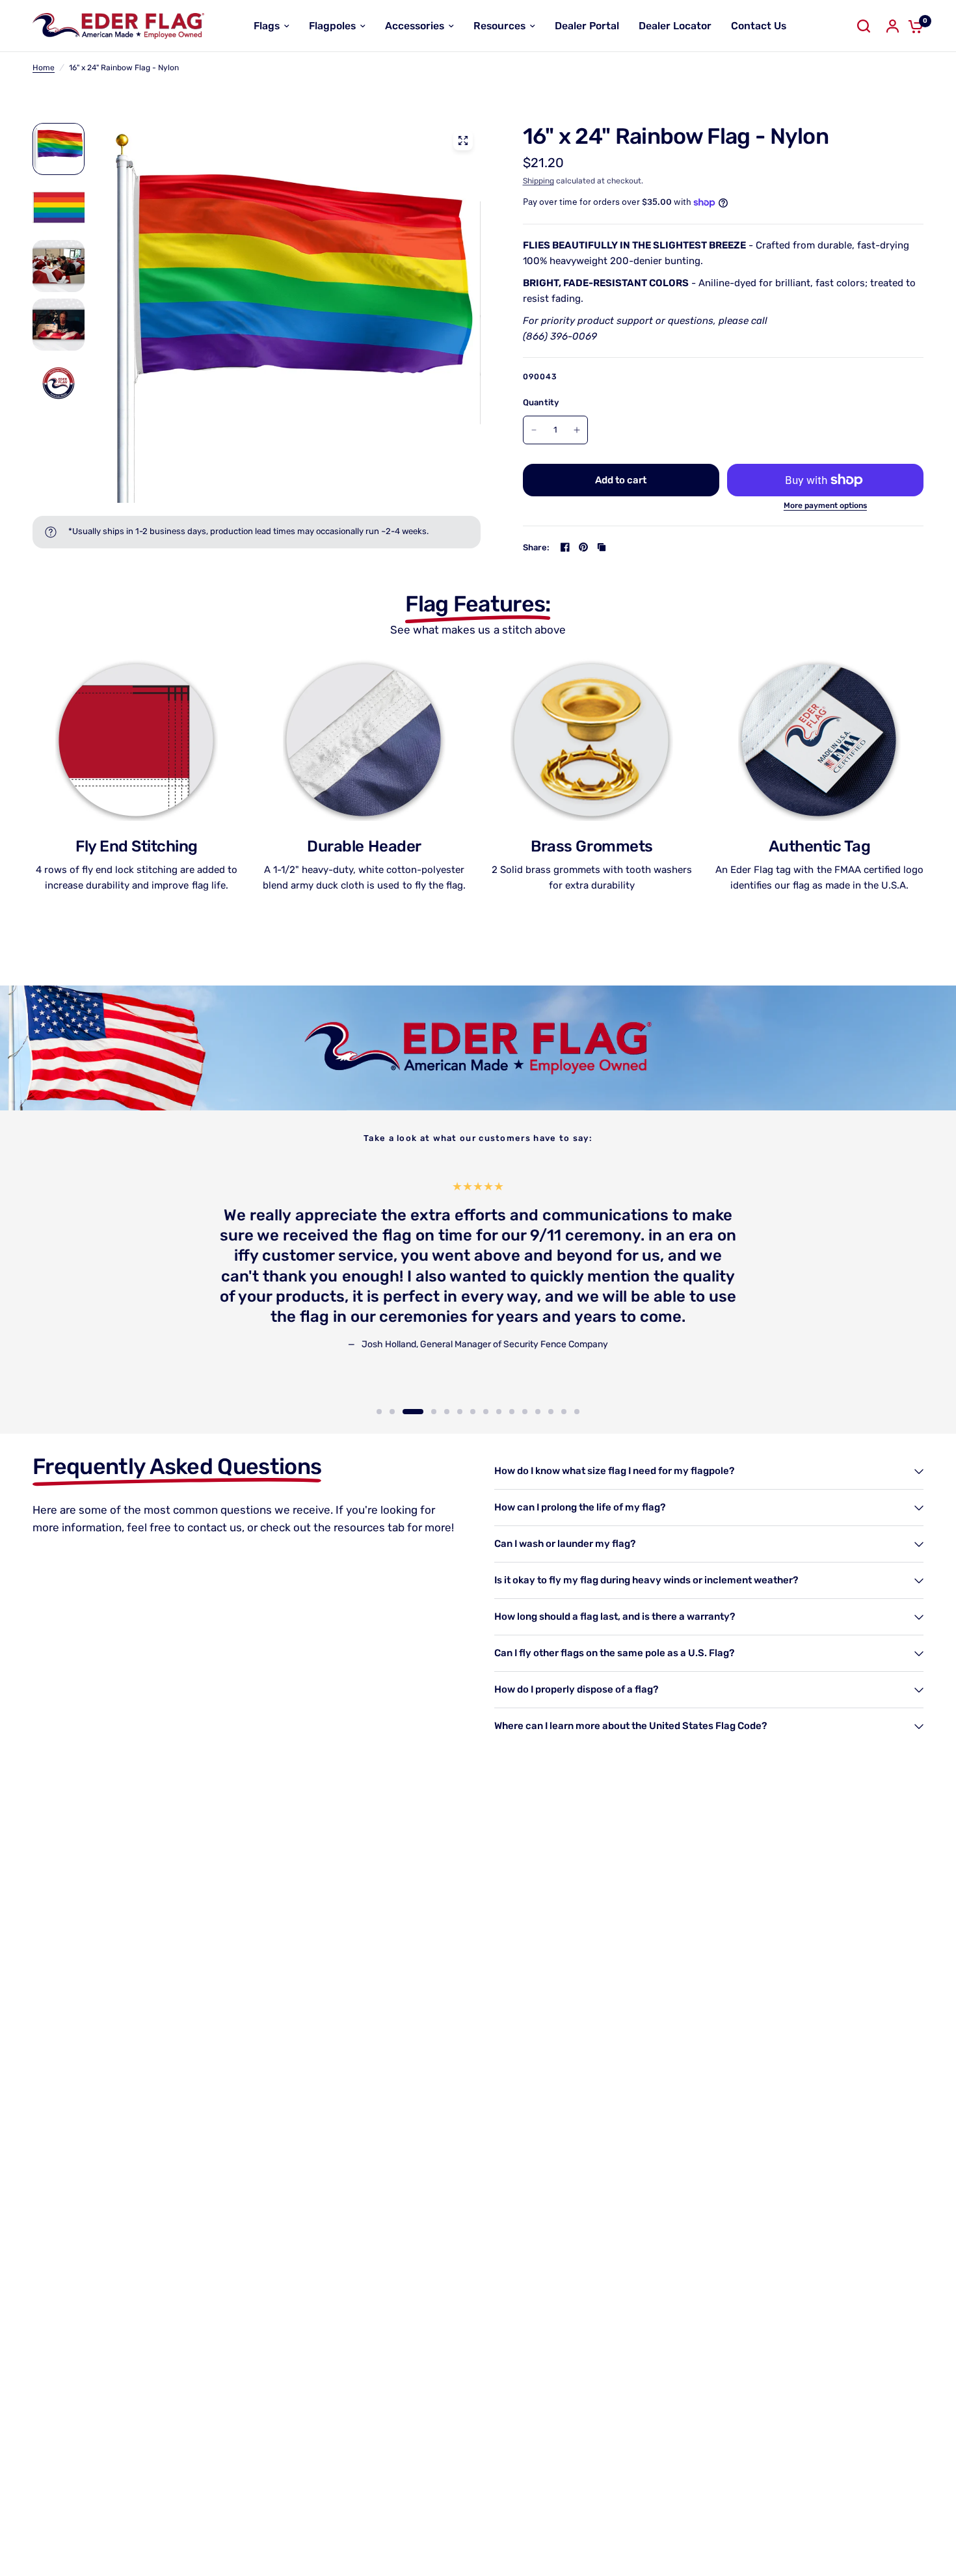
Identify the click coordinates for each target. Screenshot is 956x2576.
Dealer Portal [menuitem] (587, 26)
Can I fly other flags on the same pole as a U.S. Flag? (614, 1653)
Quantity (541, 402)
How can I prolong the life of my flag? (580, 1507)
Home (44, 68)
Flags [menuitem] (267, 26)
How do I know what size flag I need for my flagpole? (614, 1471)
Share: (537, 547)
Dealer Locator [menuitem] (675, 26)
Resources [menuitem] (499, 26)
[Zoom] (463, 141)
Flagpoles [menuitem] (332, 26)
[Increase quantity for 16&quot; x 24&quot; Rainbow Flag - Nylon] (577, 430)
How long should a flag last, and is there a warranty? (615, 1617)
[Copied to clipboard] (602, 547)
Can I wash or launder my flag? (565, 1544)
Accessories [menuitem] (415, 26)
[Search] (864, 26)
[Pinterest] (583, 547)
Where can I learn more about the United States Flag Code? (631, 1726)
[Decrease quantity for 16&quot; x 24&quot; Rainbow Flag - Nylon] (534, 430)
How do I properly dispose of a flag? (576, 1689)
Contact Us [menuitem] (759, 26)
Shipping (538, 181)
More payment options (825, 505)
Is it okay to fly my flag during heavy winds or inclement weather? (646, 1580)
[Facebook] (565, 547)
